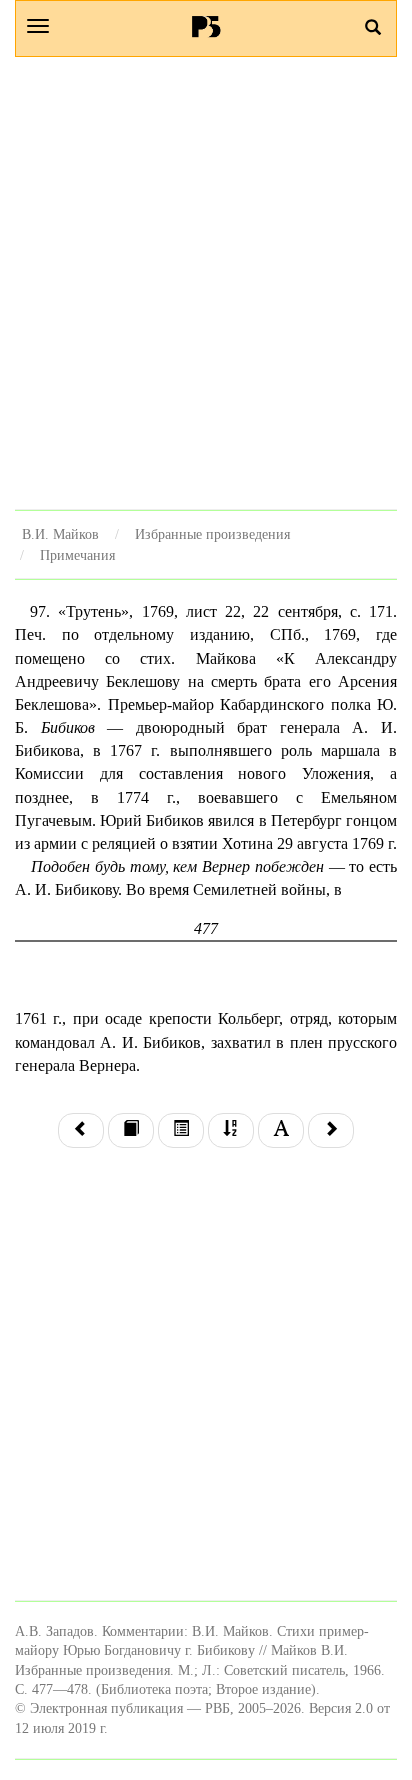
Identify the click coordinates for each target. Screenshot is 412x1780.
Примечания (77, 555)
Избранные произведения (212, 534)
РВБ (206, 26)
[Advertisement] (206, 283)
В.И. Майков (60, 534)
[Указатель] (231, 1130)
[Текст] (131, 1130)
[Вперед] (331, 1130)
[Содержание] (181, 1130)
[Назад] (81, 1130)
